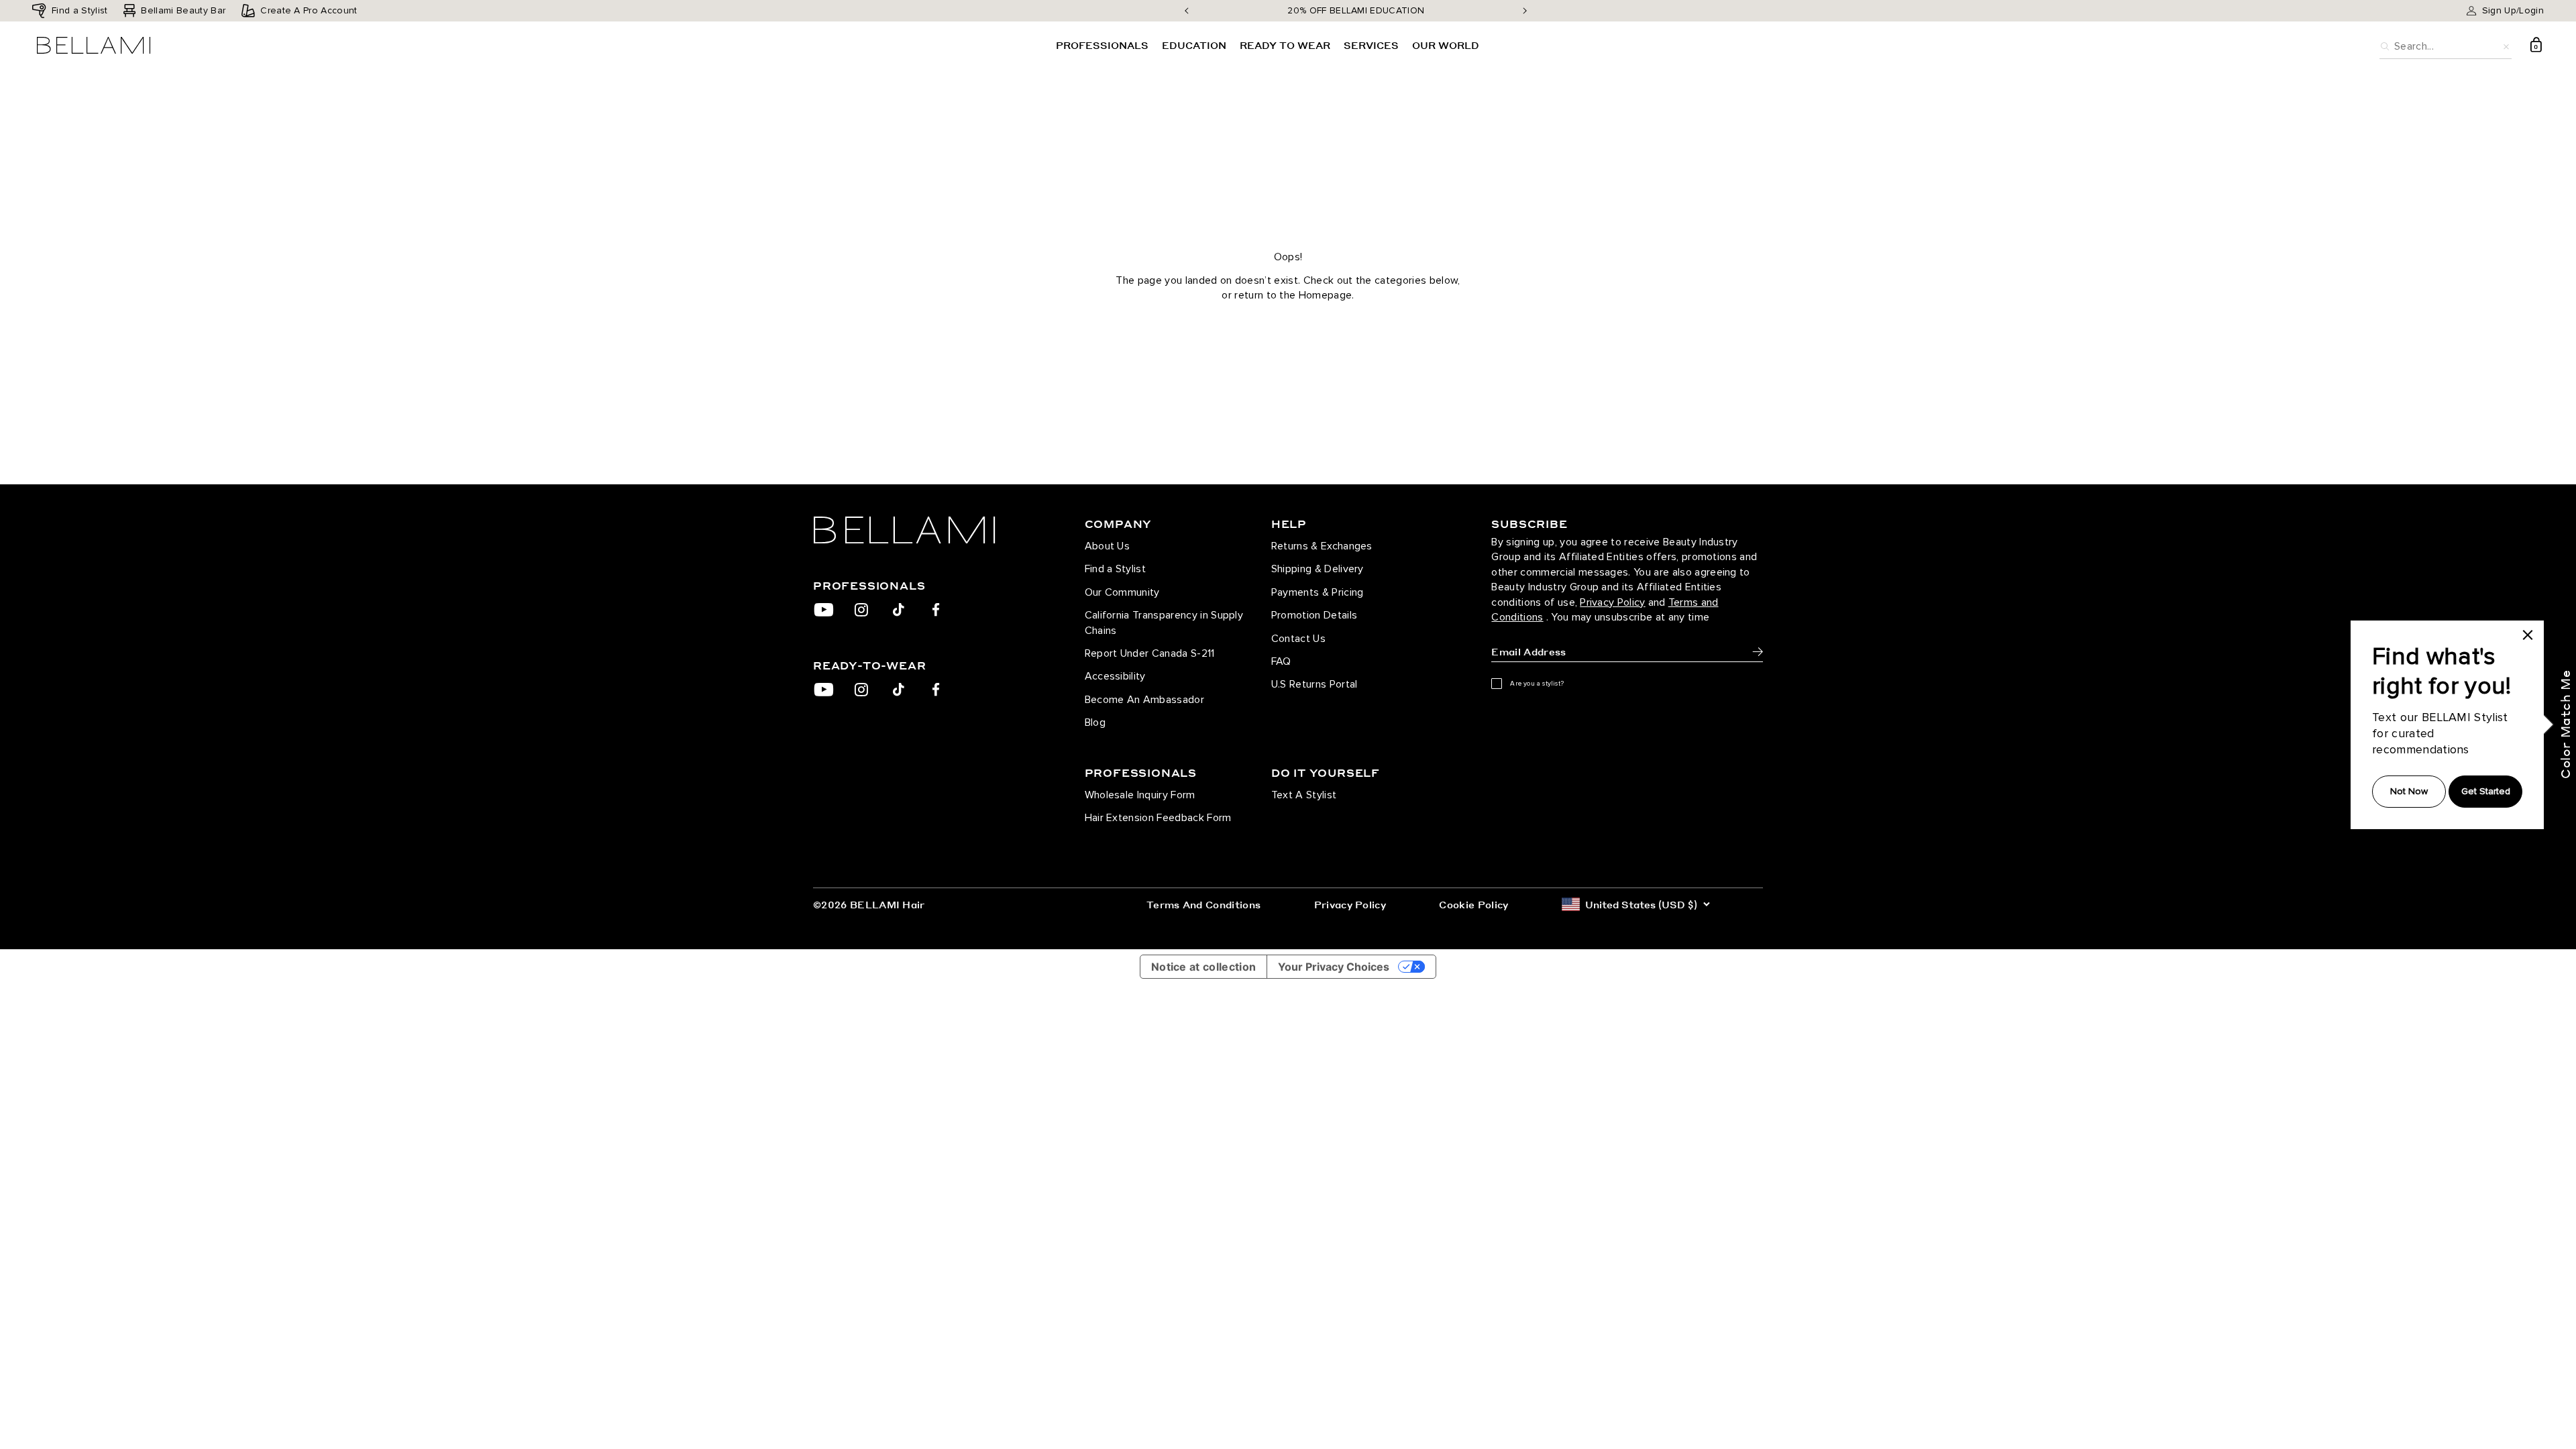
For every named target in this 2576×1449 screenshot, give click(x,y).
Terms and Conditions (1203, 904)
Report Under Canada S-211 (1150, 653)
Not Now (2409, 791)
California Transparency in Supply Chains (1164, 623)
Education (1194, 45)
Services (1371, 45)
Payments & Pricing (1318, 592)
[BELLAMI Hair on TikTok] (899, 610)
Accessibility (1115, 676)
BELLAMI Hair (888, 904)
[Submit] (1758, 652)
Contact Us (1298, 639)
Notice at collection (1203, 967)
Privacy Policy (1612, 602)
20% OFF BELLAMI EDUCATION (1356, 10)
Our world (1446, 45)
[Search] (2385, 45)
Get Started (2486, 791)
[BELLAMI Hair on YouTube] (824, 610)
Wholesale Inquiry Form (1140, 795)
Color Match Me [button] (2565, 724)
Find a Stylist (1115, 569)
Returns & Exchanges (1322, 546)
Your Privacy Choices (1334, 967)
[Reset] (2506, 45)
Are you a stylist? (1537, 684)
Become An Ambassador (1144, 700)
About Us (1108, 546)
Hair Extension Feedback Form (1158, 818)
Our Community (1122, 592)
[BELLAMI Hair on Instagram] (861, 610)
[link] (2528, 635)
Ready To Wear (1285, 45)
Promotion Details (1314, 615)
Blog (1095, 722)
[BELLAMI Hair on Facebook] (936, 610)
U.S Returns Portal (1314, 684)
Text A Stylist (1304, 795)
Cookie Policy (1473, 904)
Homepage (1326, 295)
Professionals (1102, 45)
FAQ (1281, 661)
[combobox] (2446, 45)
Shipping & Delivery (1318, 569)
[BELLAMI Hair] (928, 530)
